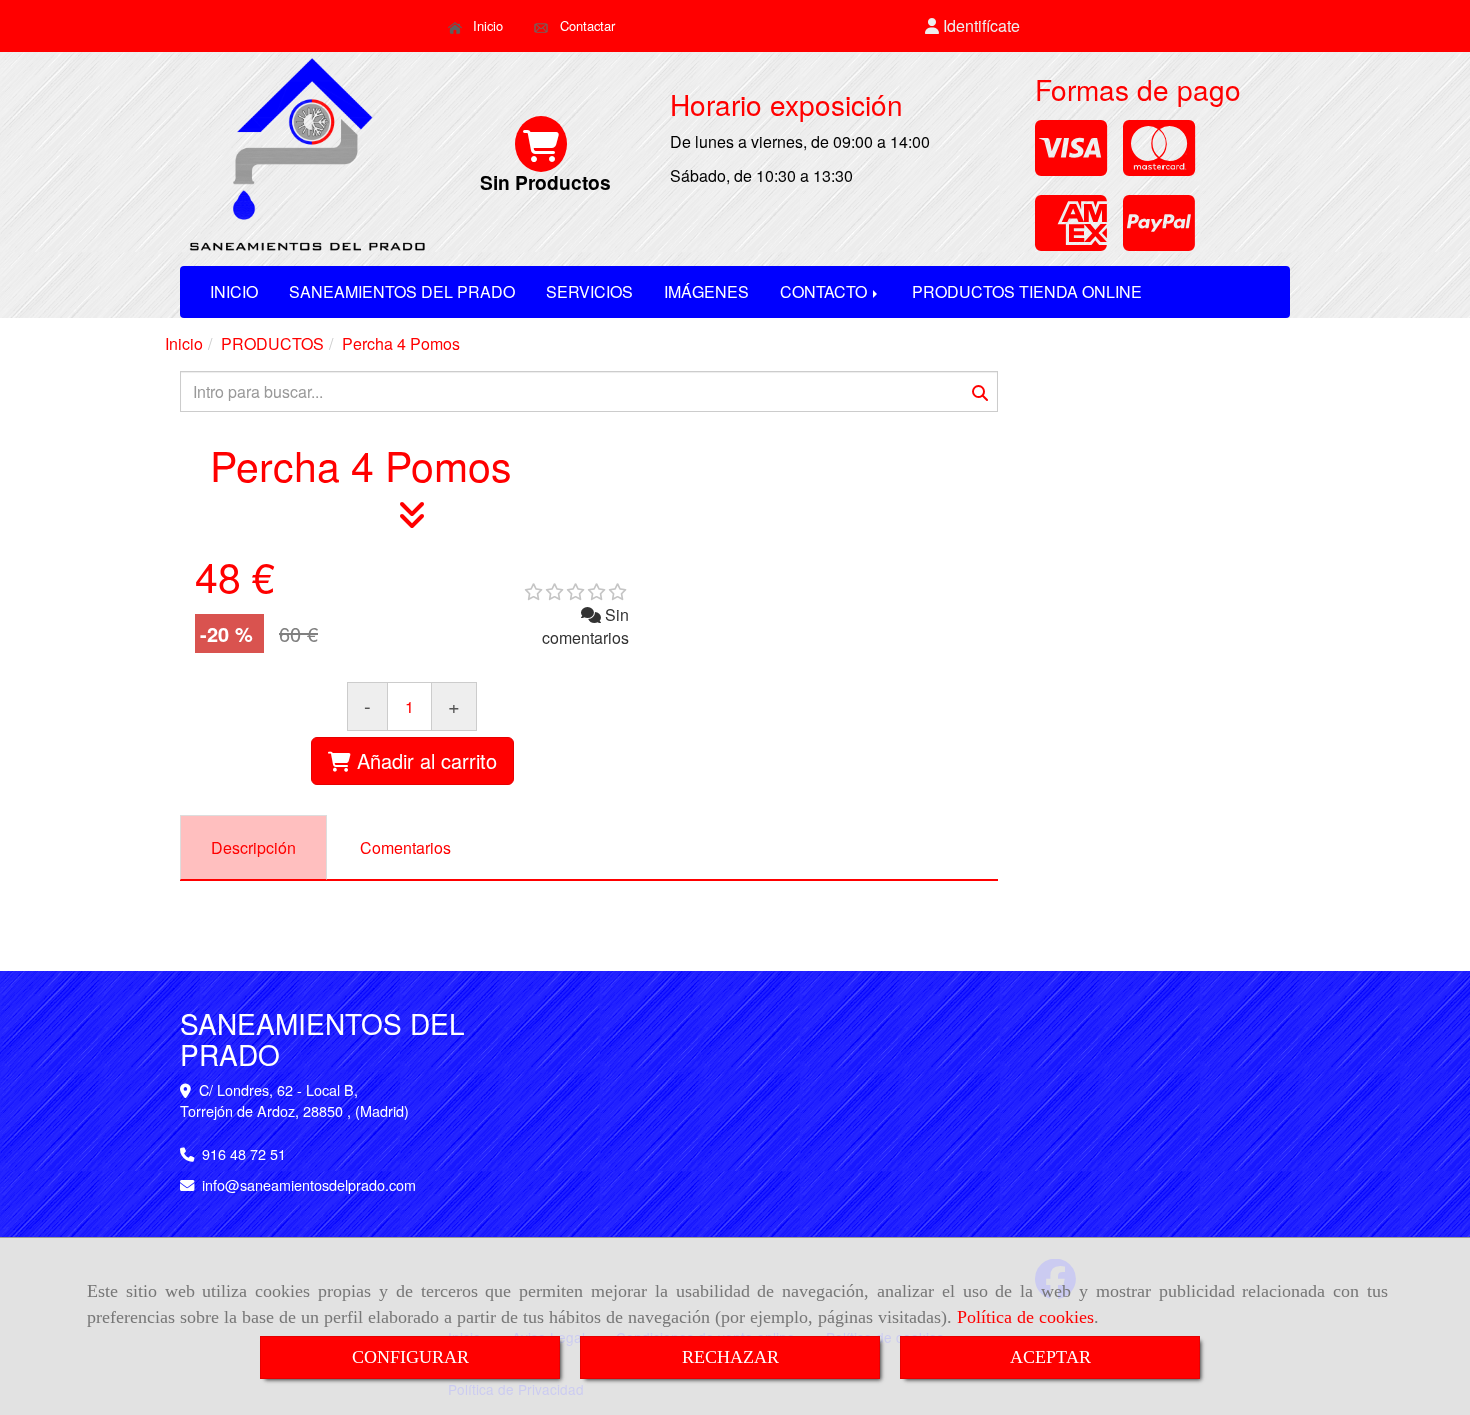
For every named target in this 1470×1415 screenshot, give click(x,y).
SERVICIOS (589, 291)
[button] (973, 26)
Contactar (585, 25)
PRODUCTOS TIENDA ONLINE (1027, 291)
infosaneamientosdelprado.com (309, 1184)
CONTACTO (825, 291)
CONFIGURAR (410, 1357)
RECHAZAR (730, 1357)
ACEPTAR (1050, 1357)
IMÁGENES (706, 291)
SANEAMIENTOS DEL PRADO (402, 291)
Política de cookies (1025, 1317)
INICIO (234, 291)
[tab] (253, 847)
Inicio (486, 25)
